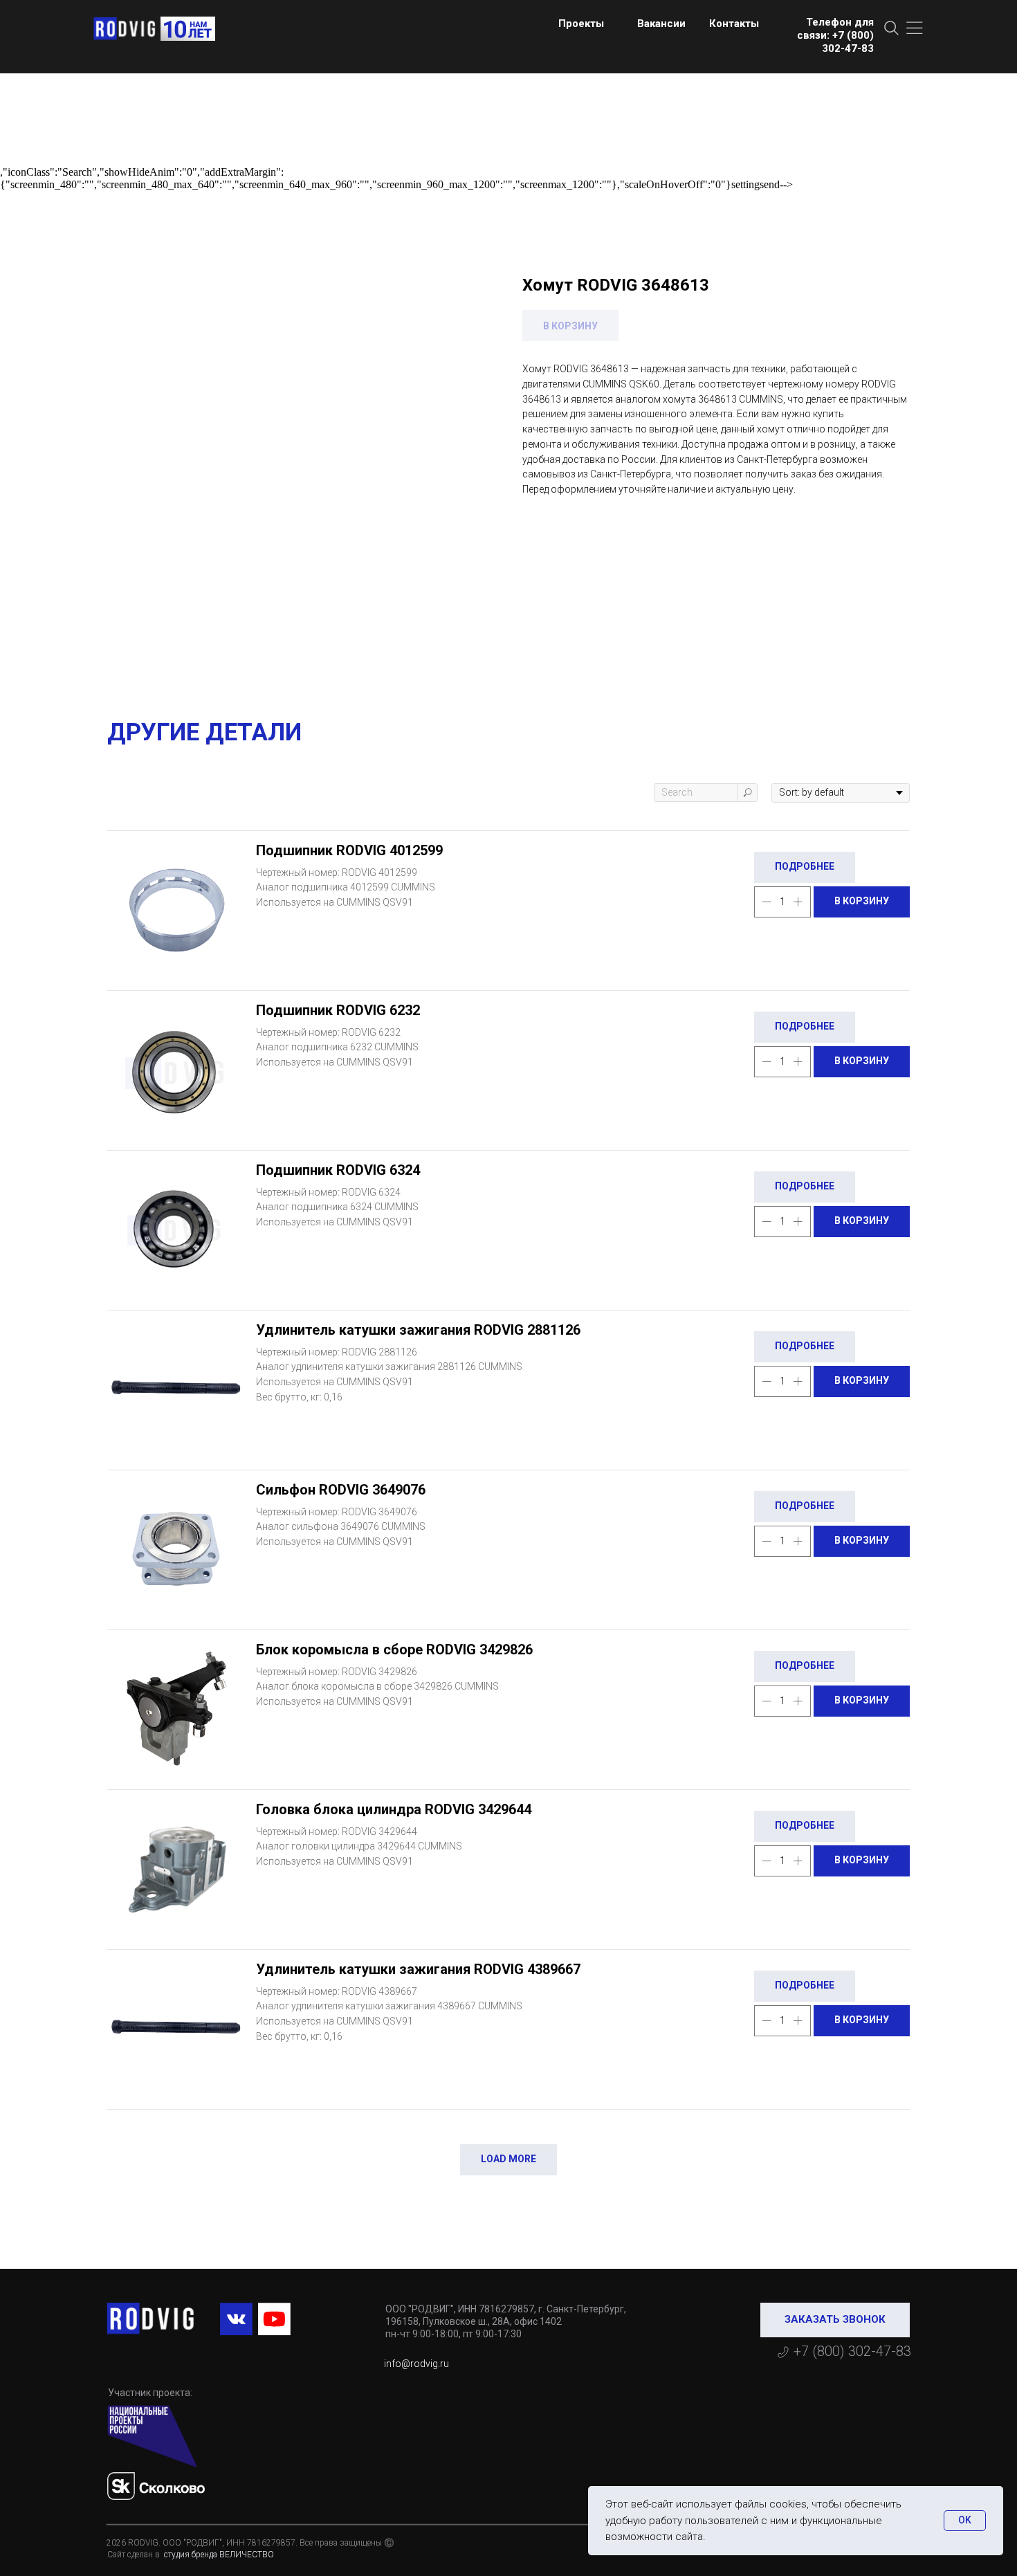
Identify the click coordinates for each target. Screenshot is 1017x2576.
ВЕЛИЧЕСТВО (247, 2555)
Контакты (734, 24)
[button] (835, 2320)
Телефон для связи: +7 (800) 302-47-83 (835, 35)
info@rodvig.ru (416, 2364)
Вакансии (661, 24)
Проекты (581, 24)
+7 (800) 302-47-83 (852, 2351)
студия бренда (190, 2555)
